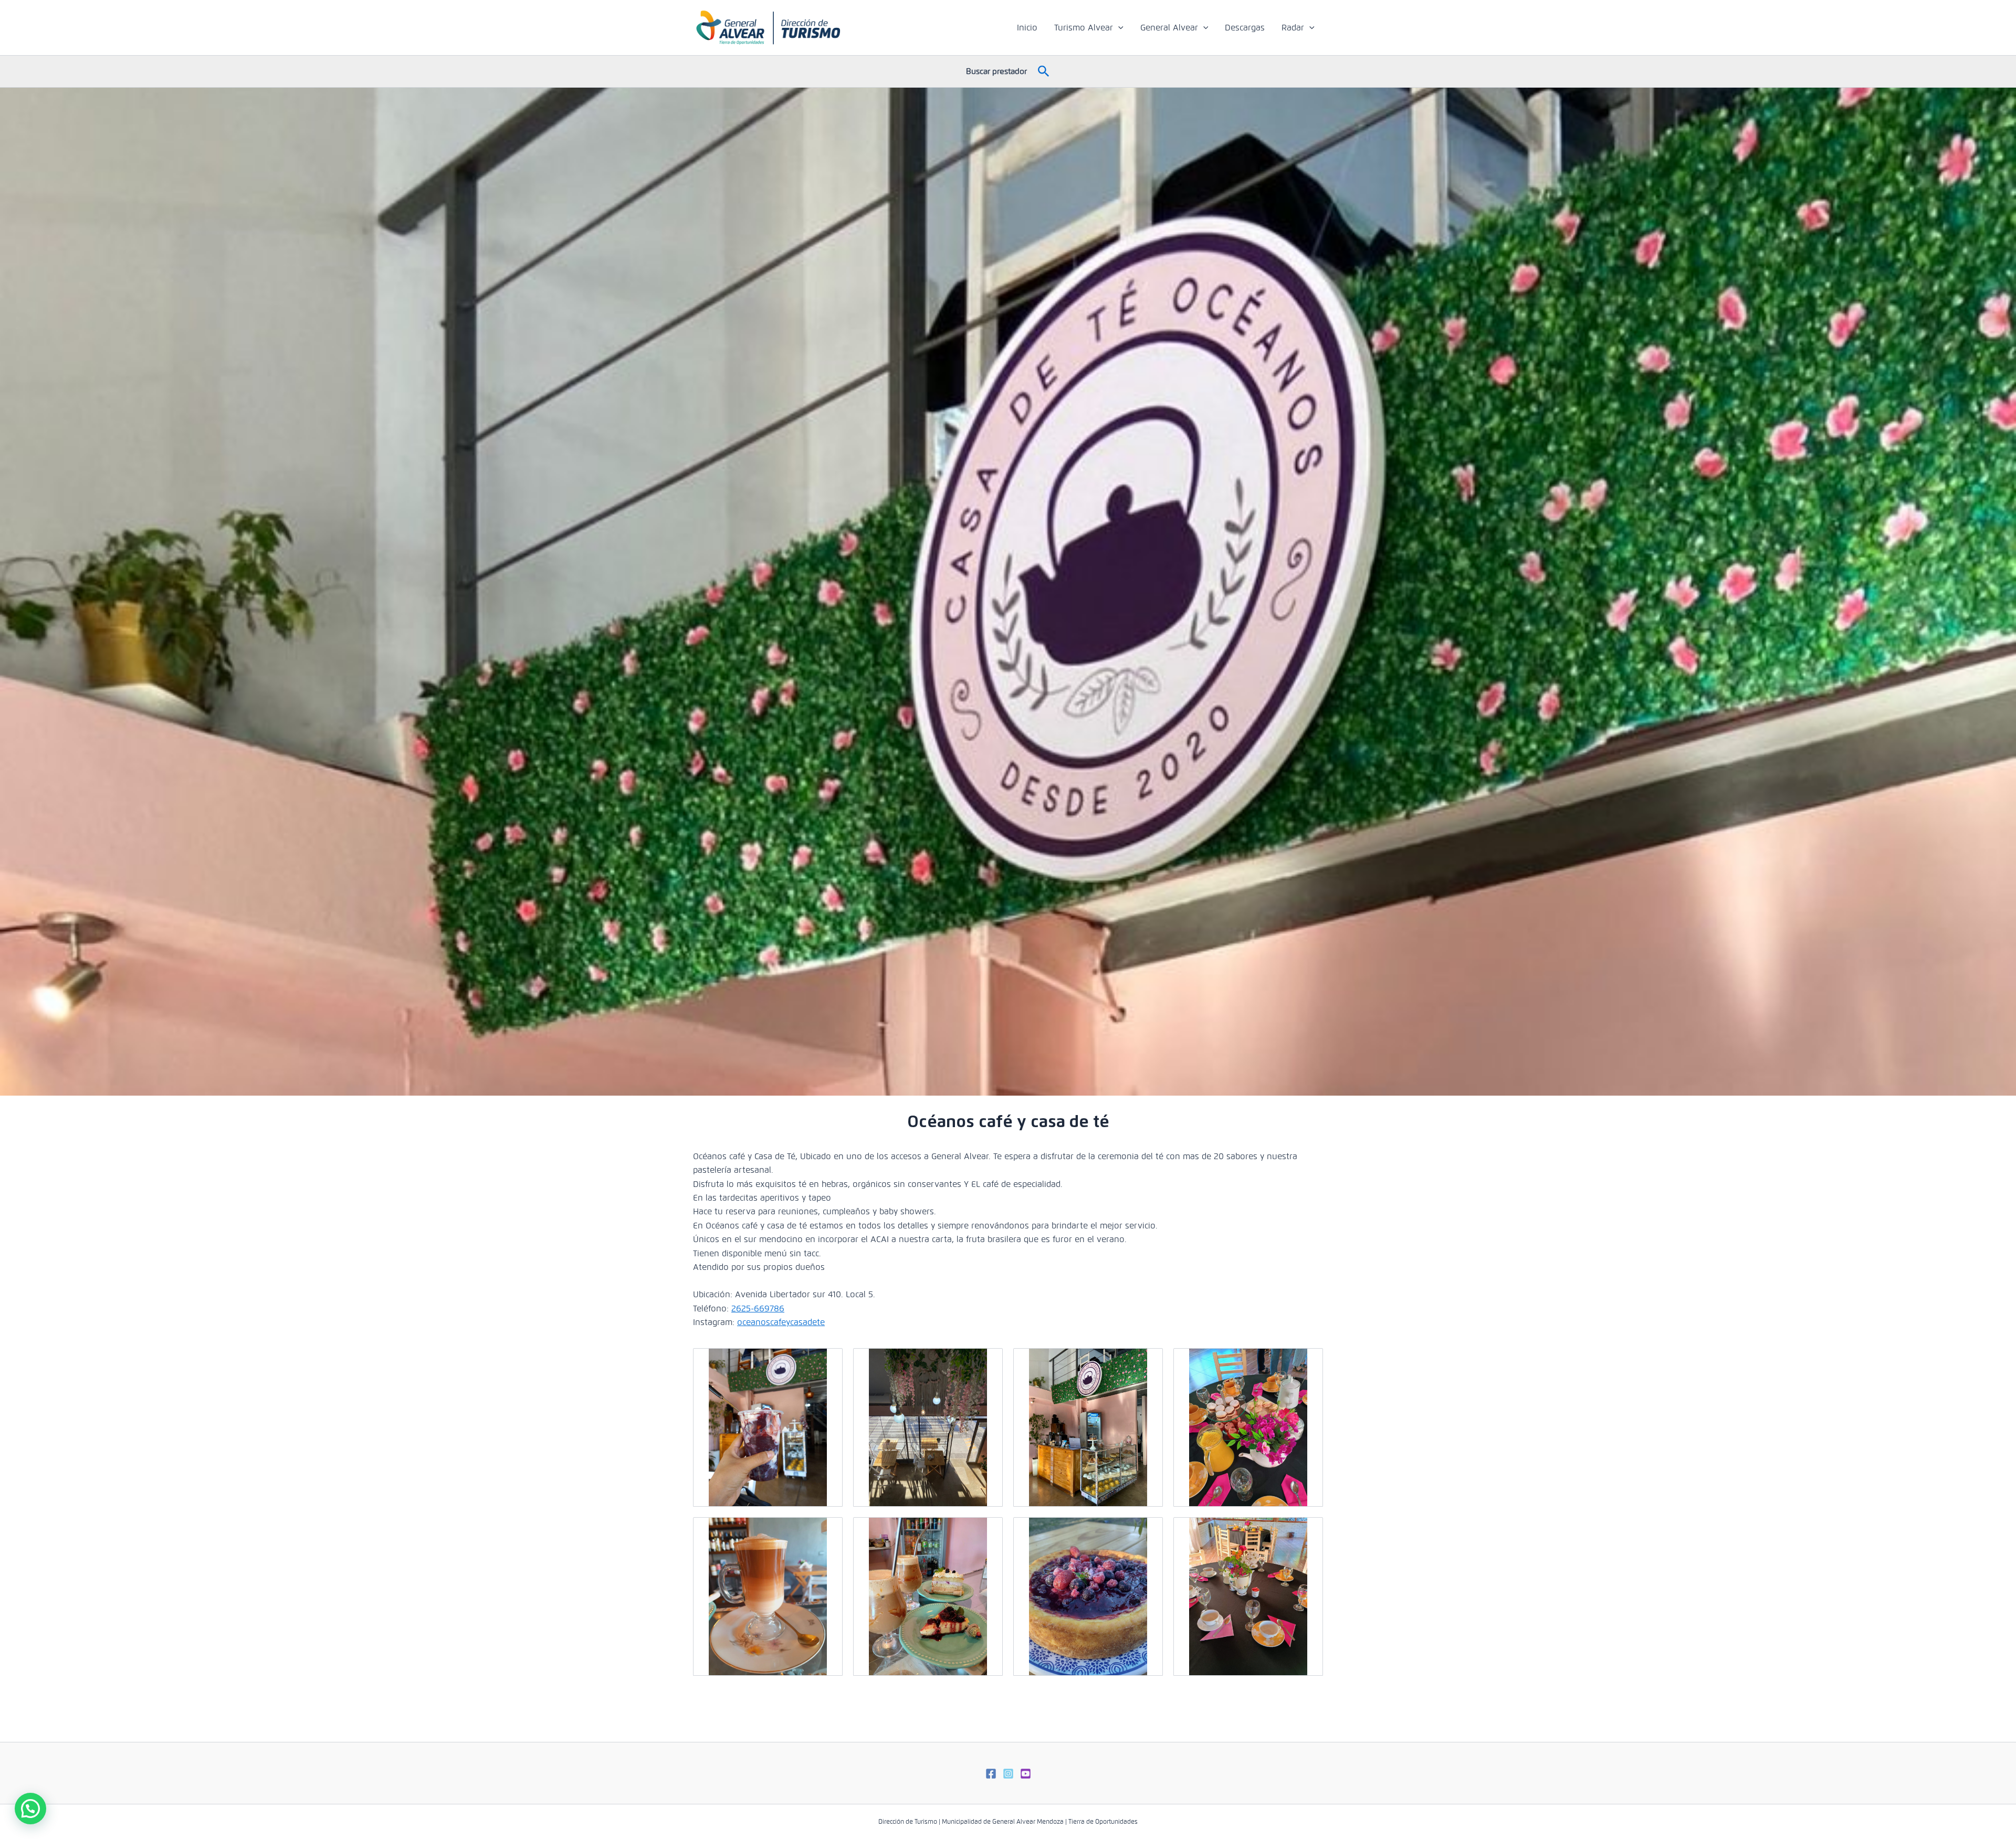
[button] (1118, 28)
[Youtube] (1026, 1774)
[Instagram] (1008, 1774)
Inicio (1027, 28)
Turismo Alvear (1084, 28)
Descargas (1245, 28)
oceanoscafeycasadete (781, 1322)
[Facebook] (991, 1774)
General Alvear (1169, 28)
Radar (1293, 28)
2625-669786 (758, 1309)
